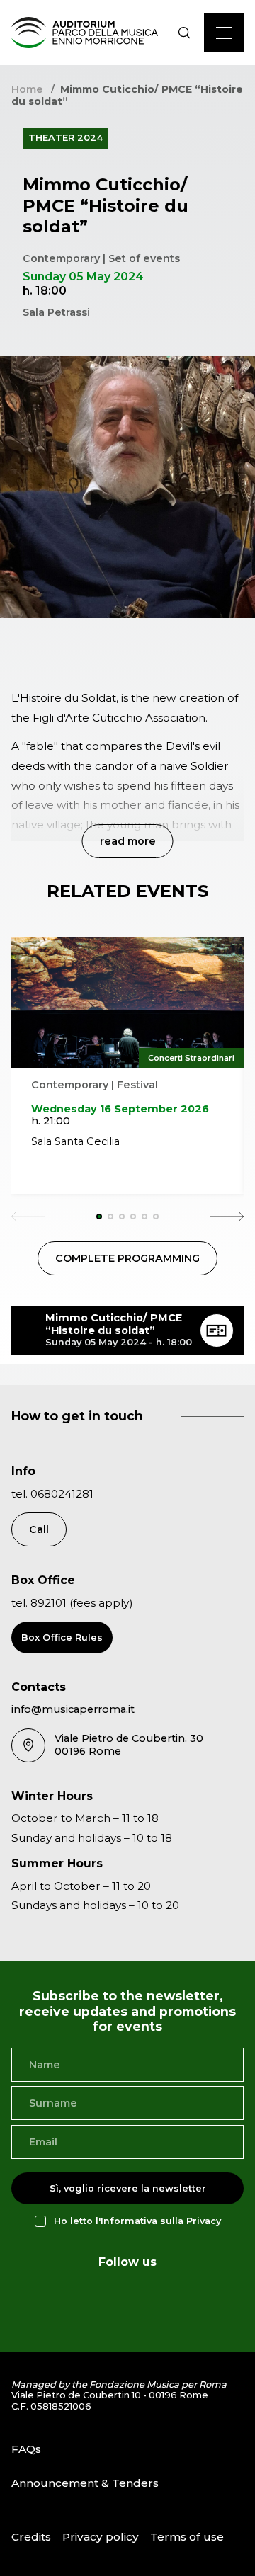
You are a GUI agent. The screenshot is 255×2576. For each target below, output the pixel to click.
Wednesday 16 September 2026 (120, 1109)
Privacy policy (101, 2537)
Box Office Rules (62, 1637)
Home (27, 89)
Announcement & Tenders (85, 2483)
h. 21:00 (51, 1121)
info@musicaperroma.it (73, 1709)
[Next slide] (227, 1216)
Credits (31, 2537)
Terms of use (187, 2537)
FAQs (26, 2449)
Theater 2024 (66, 138)
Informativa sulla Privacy (161, 2221)
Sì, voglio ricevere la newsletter (128, 2188)
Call (39, 1529)
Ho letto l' (137, 2221)
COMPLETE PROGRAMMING (127, 1258)
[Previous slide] (28, 1216)
